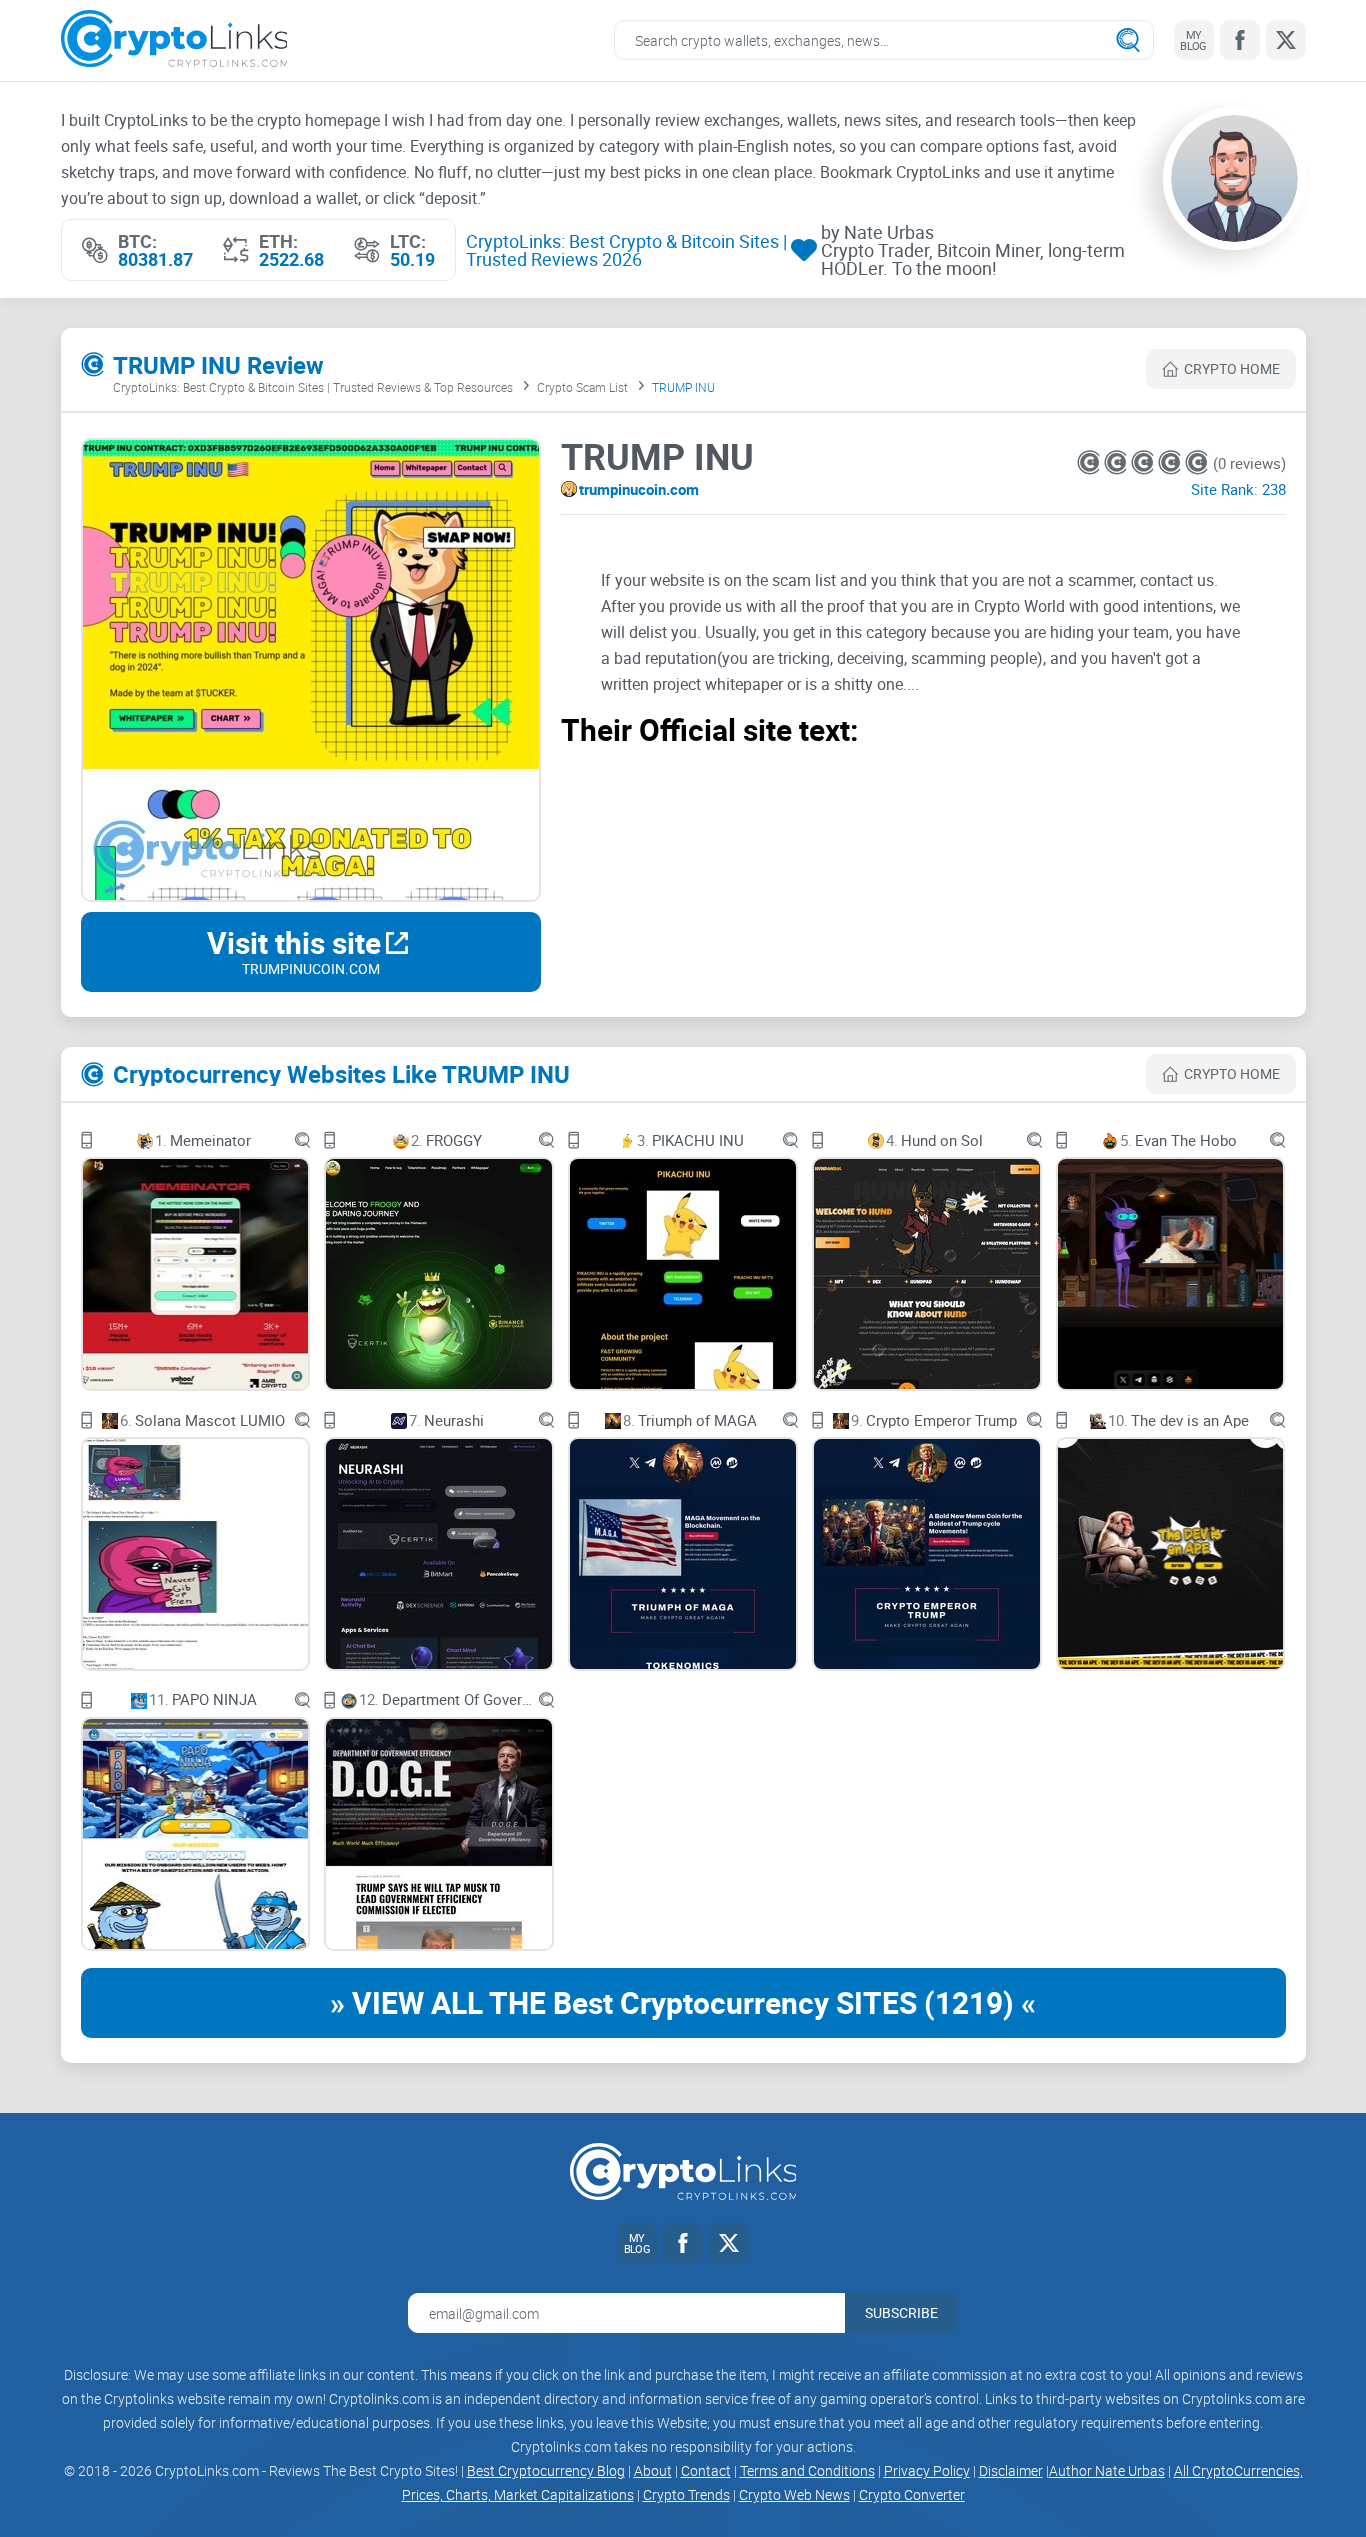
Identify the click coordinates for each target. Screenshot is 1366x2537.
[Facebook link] (1240, 40)
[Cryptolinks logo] (174, 40)
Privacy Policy (927, 2470)
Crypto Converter (912, 2494)
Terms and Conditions (807, 2470)
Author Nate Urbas (1107, 2470)
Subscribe (901, 2312)
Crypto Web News (794, 2494)
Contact (706, 2470)
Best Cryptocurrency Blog (546, 2470)
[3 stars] (1144, 462)
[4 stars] (1171, 462)
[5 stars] (1196, 462)
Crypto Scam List (582, 387)
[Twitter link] (1286, 40)
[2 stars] (1117, 462)
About (653, 2470)
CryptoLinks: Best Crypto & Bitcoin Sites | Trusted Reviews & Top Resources (313, 387)
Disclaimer (1011, 2470)
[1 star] (1090, 462)
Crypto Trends (686, 2494)
